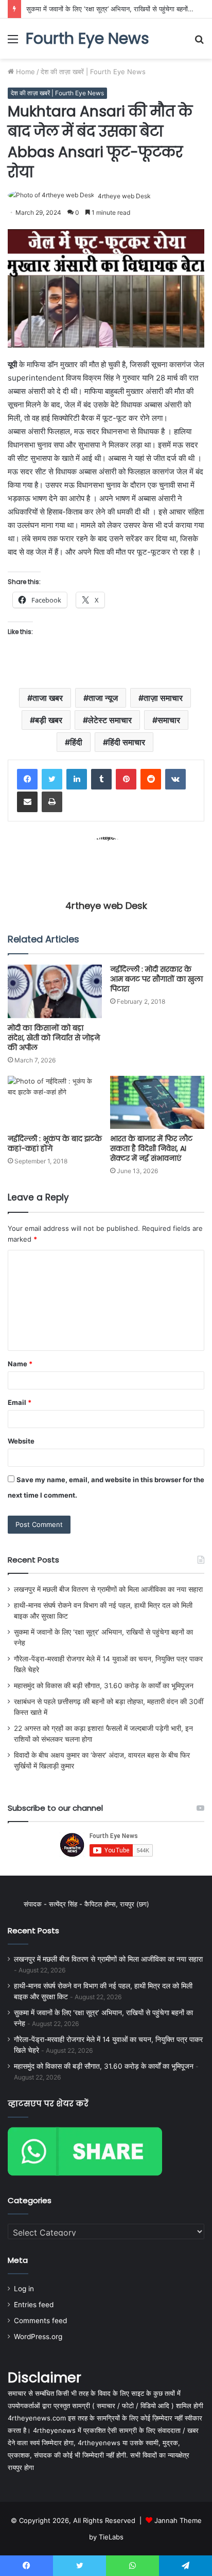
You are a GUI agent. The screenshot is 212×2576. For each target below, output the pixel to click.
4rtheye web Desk (124, 196)
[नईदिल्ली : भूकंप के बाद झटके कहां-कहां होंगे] (55, 1102)
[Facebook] (27, 779)
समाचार (169, 720)
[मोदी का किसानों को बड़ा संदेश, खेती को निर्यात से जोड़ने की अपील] (55, 991)
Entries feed (34, 2305)
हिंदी (76, 742)
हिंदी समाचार (127, 742)
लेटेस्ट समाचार (110, 720)
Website (21, 1441)
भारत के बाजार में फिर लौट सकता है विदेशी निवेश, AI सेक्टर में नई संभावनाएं (151, 1148)
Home (24, 72)
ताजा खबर (48, 698)
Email (20, 1402)
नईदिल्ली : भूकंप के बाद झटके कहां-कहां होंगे (55, 1144)
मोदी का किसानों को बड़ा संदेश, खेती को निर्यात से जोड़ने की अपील (54, 1038)
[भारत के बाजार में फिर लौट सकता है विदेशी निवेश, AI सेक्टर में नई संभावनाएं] (157, 1102)
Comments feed (40, 2321)
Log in (24, 2289)
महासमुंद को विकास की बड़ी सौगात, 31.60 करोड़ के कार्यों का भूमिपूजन (104, 1686)
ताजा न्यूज (103, 698)
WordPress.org (38, 2337)
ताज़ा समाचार (163, 698)
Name (20, 1364)
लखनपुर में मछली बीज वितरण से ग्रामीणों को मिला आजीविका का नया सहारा (108, 1589)
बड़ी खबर (49, 720)
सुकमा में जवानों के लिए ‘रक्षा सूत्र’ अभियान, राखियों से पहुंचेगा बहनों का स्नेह (117, 9)
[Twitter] (52, 779)
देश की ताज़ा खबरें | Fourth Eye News (93, 72)
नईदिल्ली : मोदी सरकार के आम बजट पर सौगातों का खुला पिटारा (156, 979)
